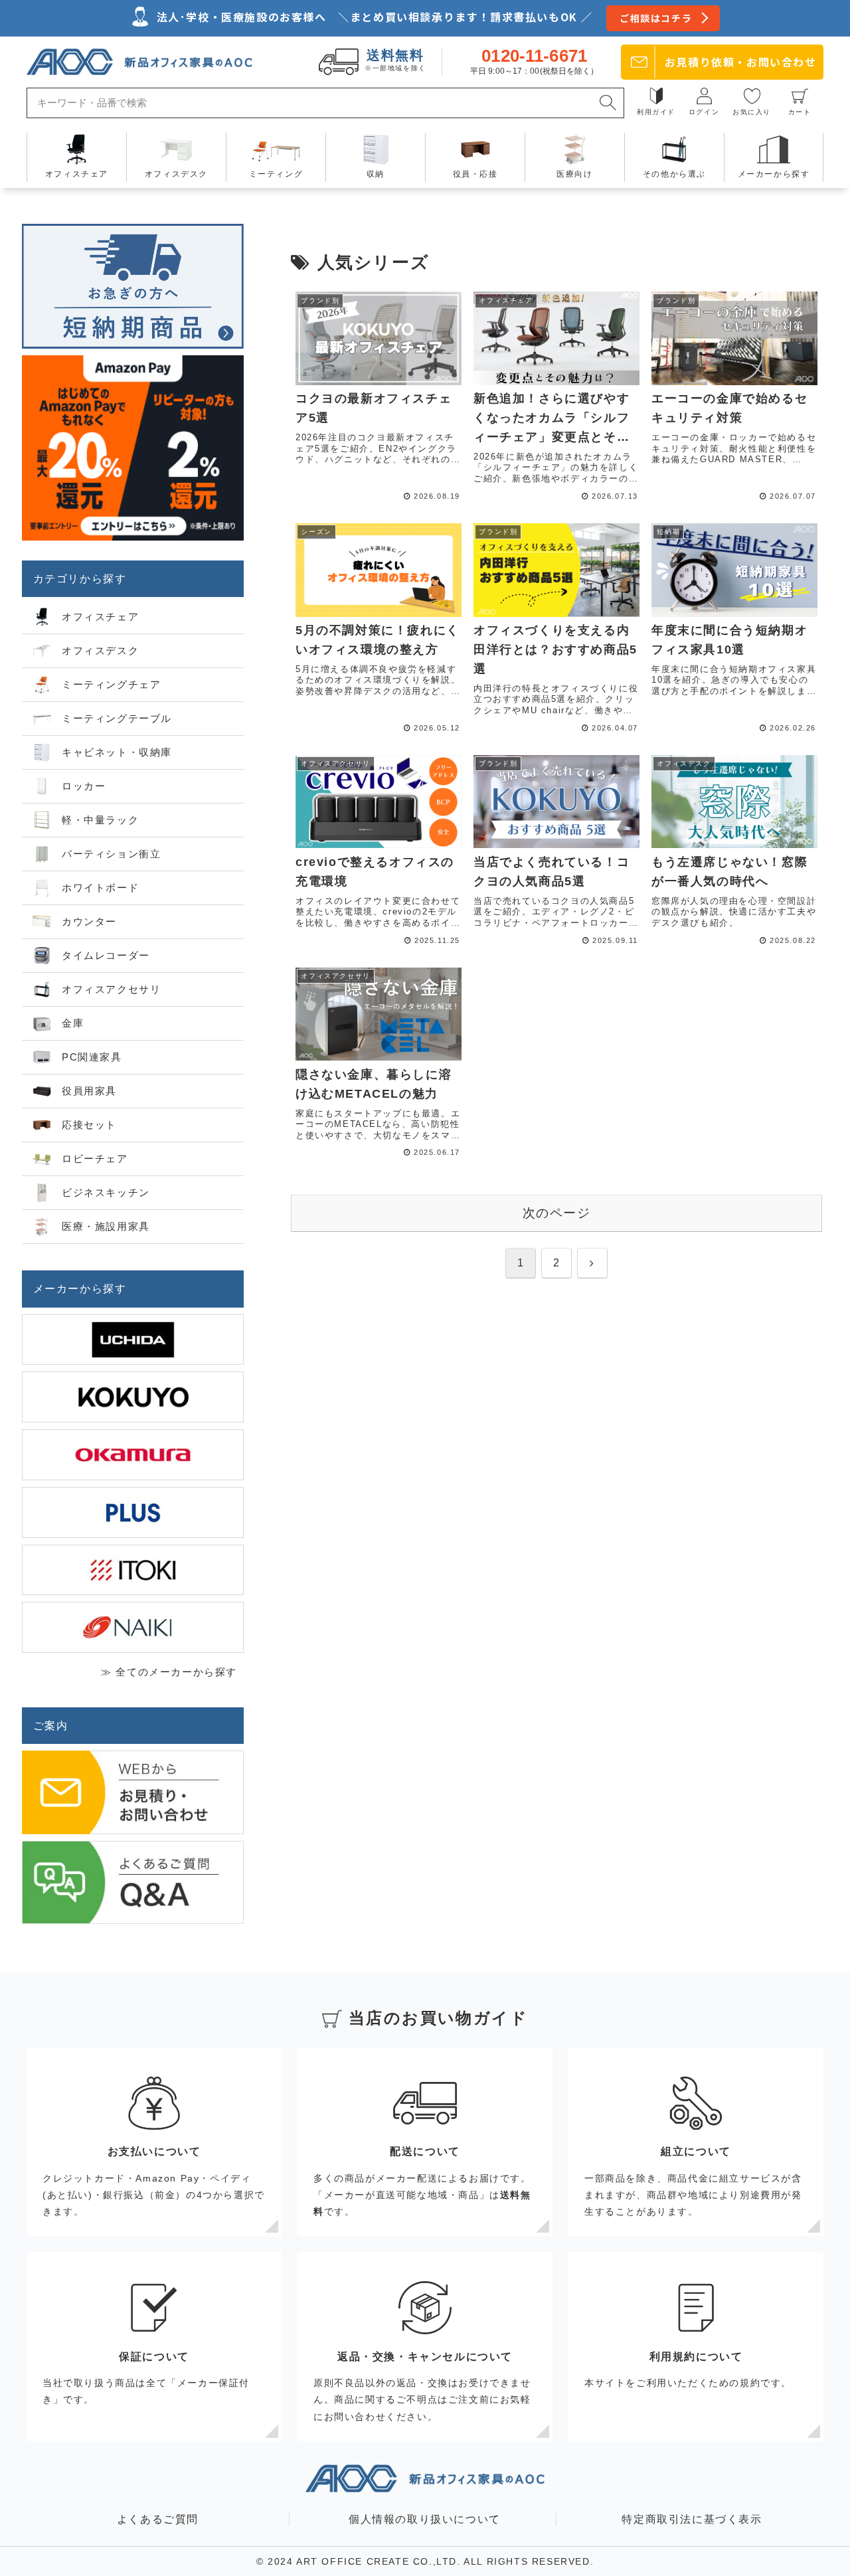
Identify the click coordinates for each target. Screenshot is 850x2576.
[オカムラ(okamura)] (133, 1455)
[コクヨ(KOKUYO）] (133, 1397)
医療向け (574, 174)
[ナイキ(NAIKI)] (133, 1627)
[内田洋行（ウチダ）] (133, 1340)
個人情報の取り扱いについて (425, 2519)
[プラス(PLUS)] (133, 1512)
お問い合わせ (741, 62)
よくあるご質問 (158, 2519)
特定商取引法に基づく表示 (692, 2519)
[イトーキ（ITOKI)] (133, 1570)
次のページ (557, 1213)
